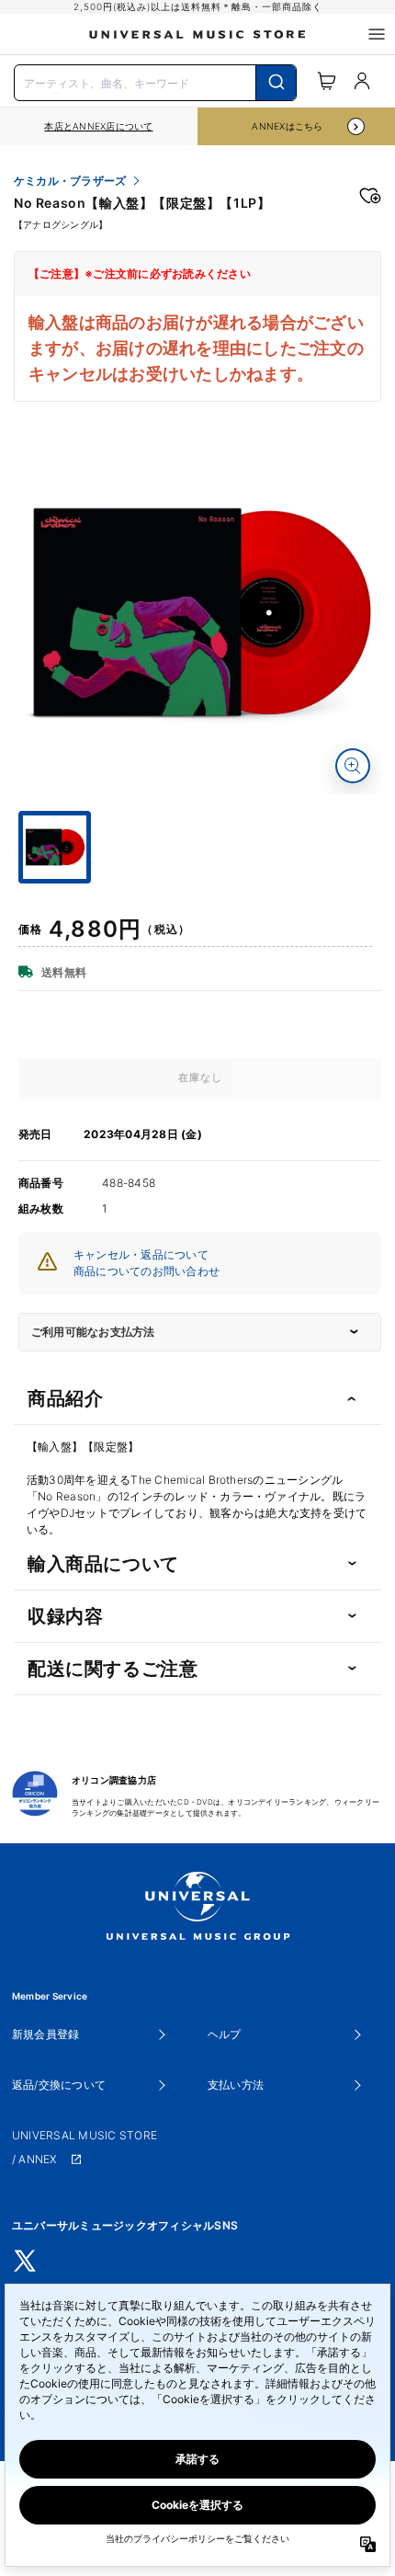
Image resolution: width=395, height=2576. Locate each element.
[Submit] (276, 83)
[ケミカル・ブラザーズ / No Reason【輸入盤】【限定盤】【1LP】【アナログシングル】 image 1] (200, 613)
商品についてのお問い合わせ (147, 1271)
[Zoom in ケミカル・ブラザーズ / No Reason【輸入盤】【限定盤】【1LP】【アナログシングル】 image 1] (353, 766)
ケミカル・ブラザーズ (70, 181)
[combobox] (155, 81)
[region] (99, 126)
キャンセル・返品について (141, 1254)
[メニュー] (377, 34)
